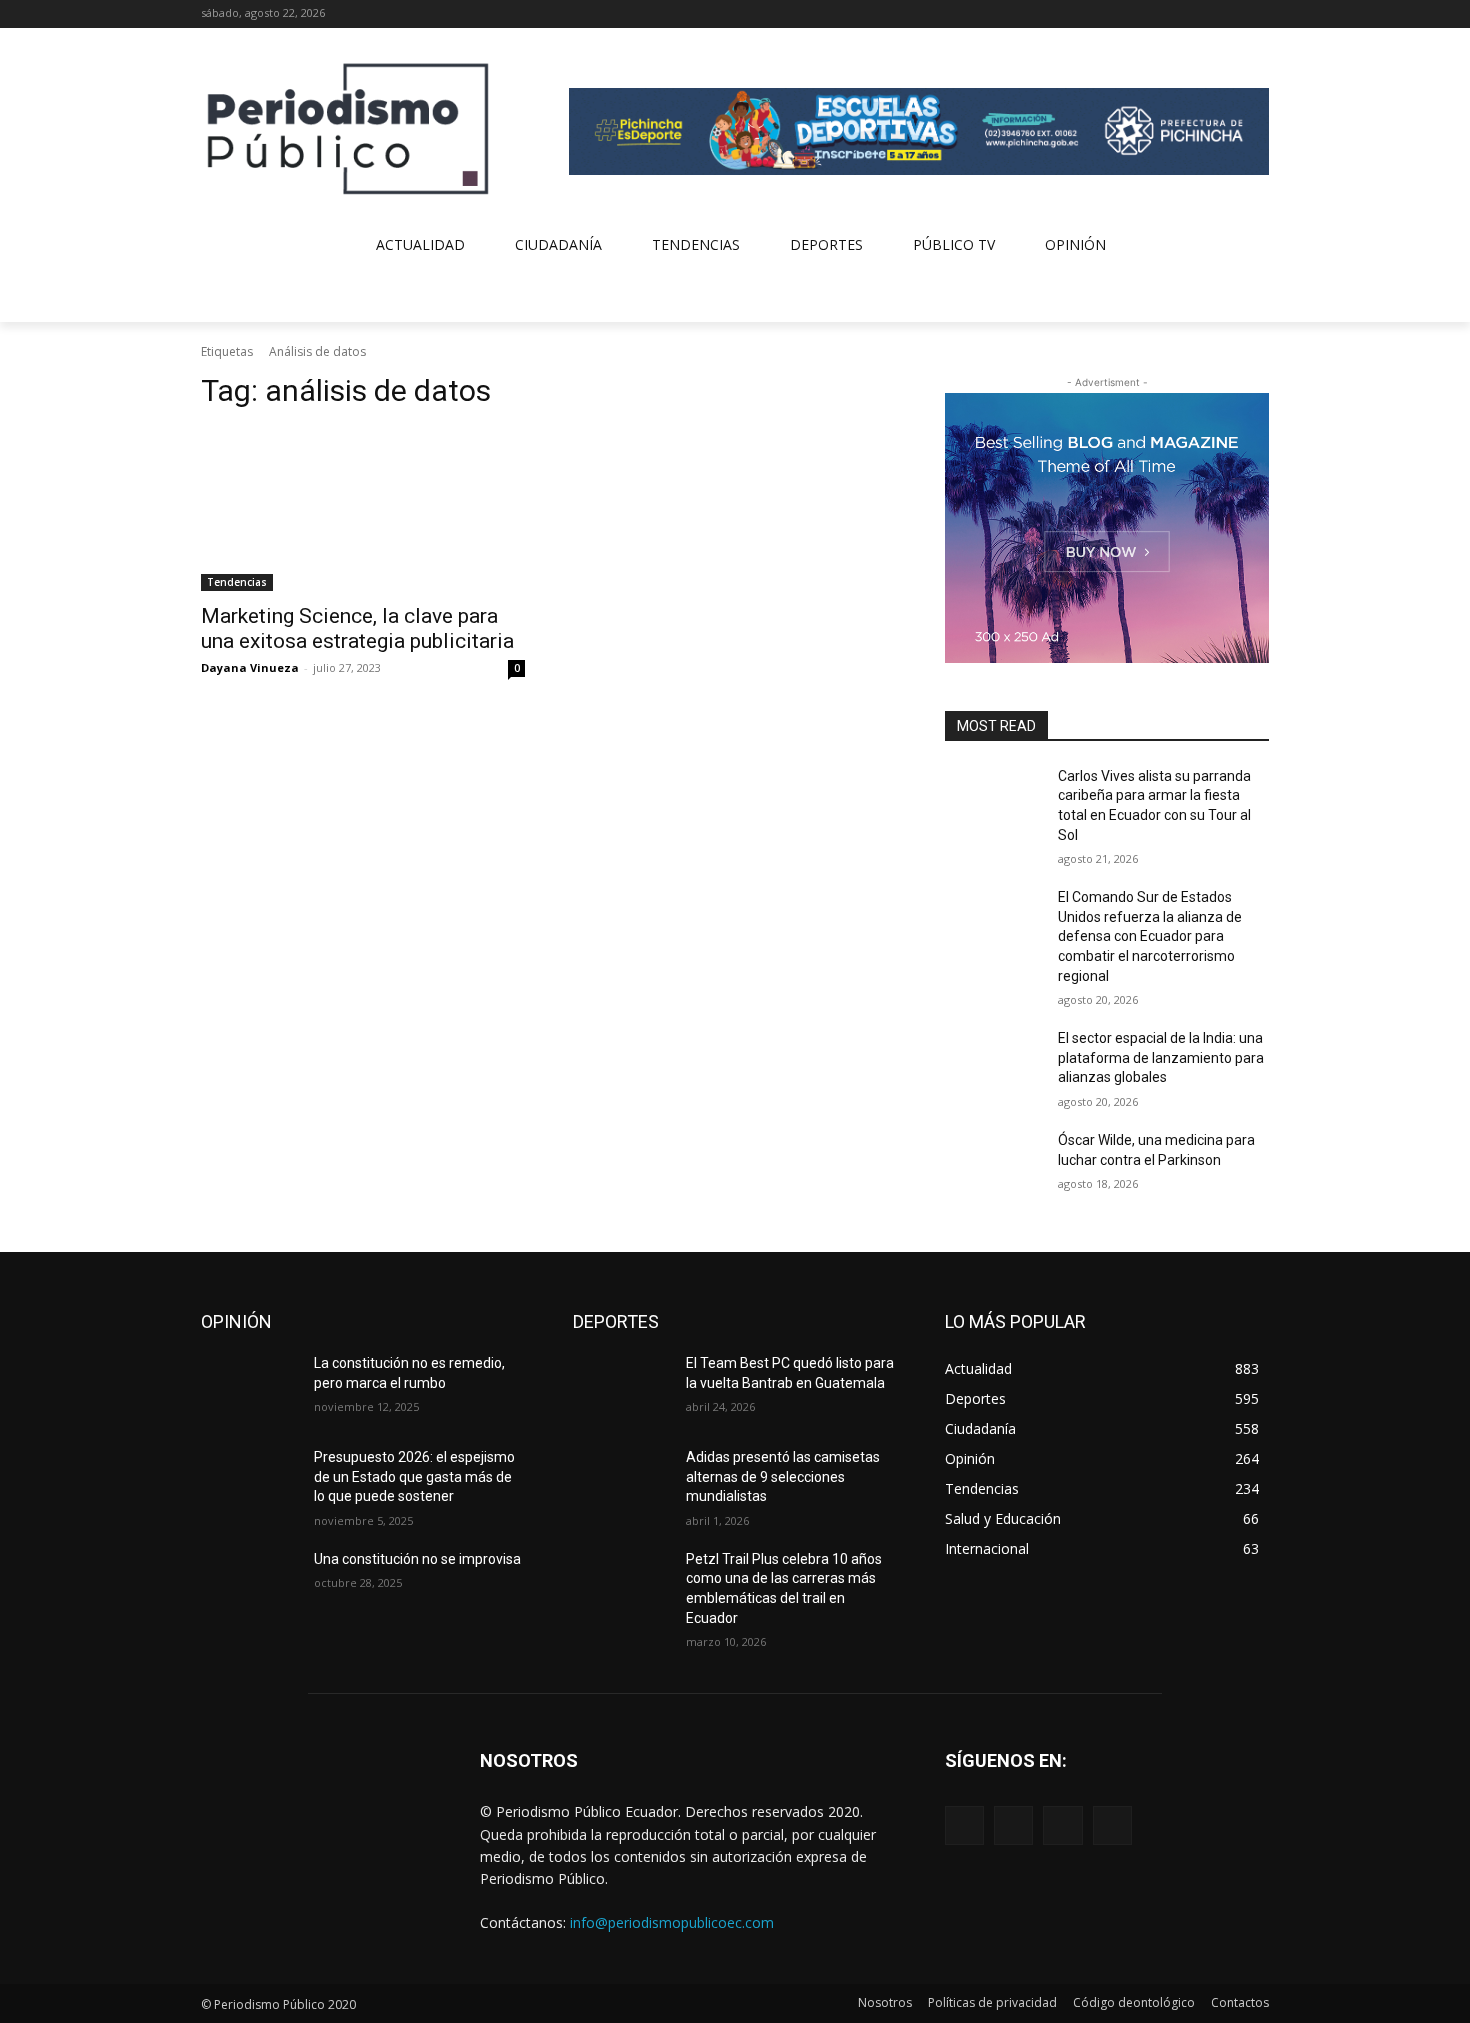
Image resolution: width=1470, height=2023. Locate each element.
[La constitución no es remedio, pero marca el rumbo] (249, 1388)
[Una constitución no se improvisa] (249, 1584)
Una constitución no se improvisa (417, 1559)
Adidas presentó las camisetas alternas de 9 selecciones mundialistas (783, 1476)
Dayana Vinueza (250, 667)
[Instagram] (1202, 14)
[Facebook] (1174, 14)
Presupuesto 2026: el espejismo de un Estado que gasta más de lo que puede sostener (414, 1476)
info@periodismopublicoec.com (672, 1922)
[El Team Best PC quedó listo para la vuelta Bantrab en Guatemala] (621, 1388)
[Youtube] (1257, 14)
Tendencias (237, 582)
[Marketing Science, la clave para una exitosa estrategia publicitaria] (363, 510)
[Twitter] (1229, 14)
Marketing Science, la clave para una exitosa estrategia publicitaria (357, 628)
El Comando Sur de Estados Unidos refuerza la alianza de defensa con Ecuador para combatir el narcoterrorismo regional (1150, 936)
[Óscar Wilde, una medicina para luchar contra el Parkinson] (993, 1165)
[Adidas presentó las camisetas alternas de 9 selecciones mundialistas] (621, 1482)
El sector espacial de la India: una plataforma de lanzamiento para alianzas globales (1161, 1057)
